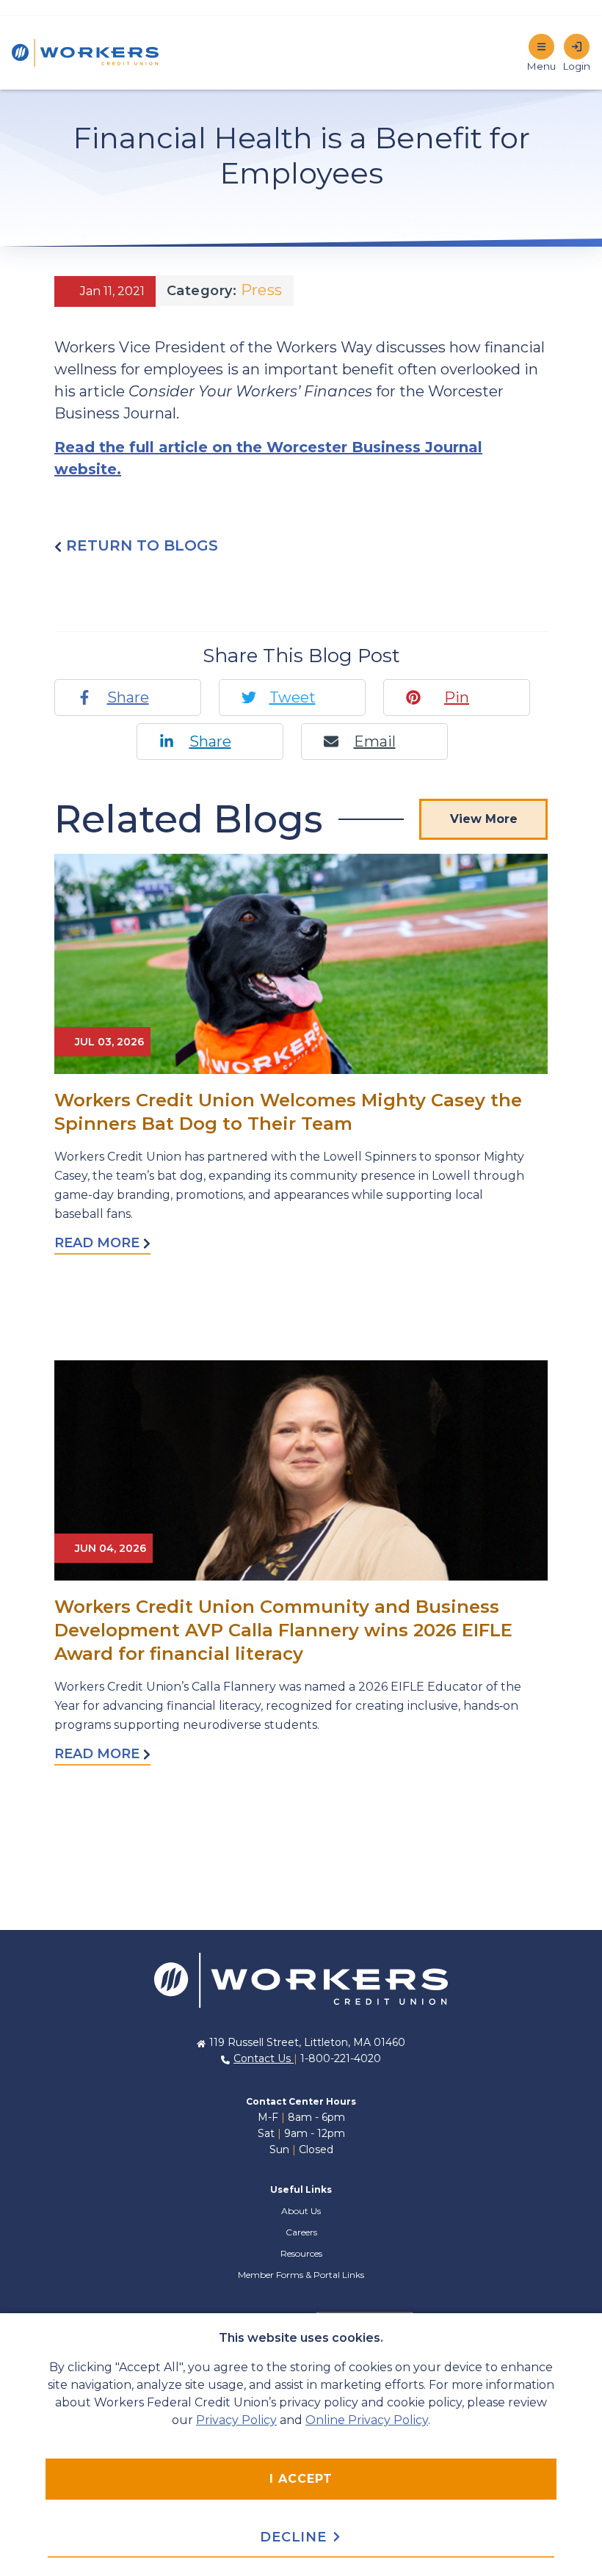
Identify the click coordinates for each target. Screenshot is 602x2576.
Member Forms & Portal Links (301, 2275)
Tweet (293, 697)
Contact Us (264, 2058)
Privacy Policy (236, 2420)
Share (128, 697)
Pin (457, 697)
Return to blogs (140, 545)
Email (375, 741)
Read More (99, 1243)
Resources (301, 2253)
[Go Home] (301, 1979)
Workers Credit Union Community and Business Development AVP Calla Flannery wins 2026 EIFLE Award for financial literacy (283, 1630)
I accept (301, 2479)
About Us (301, 2211)
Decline (295, 2537)
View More (484, 819)
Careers (301, 2232)
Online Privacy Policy (367, 2420)
